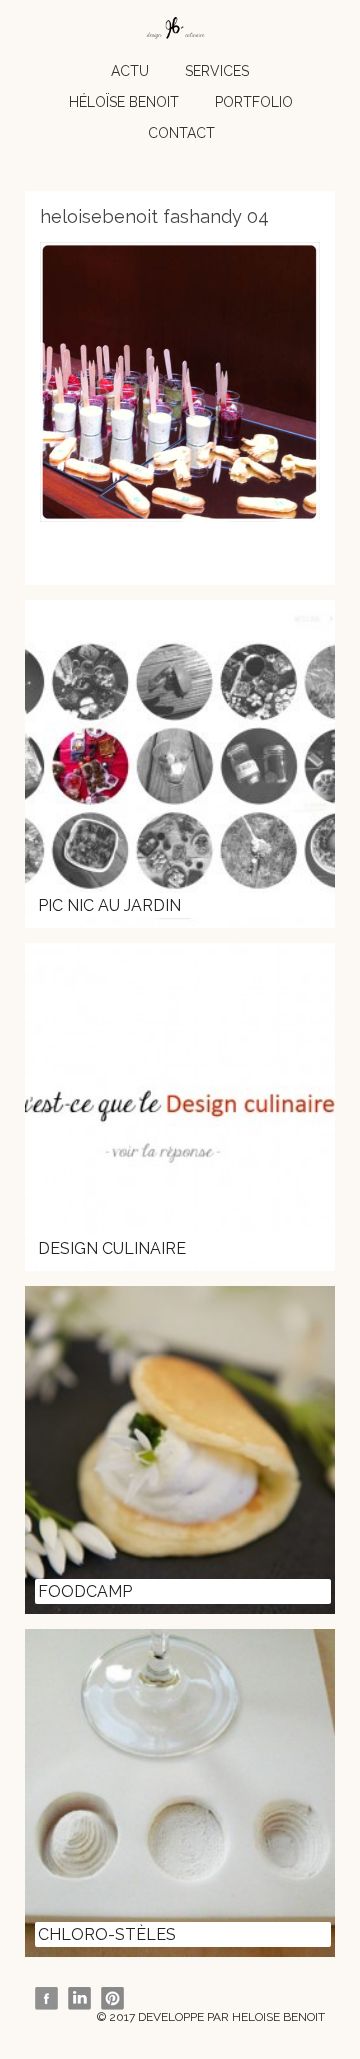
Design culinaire (112, 1248)
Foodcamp (85, 1591)
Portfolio (254, 102)
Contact (181, 133)
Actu (130, 71)
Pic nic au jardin (109, 905)
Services (217, 71)
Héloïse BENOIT (124, 102)
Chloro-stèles (107, 1934)
